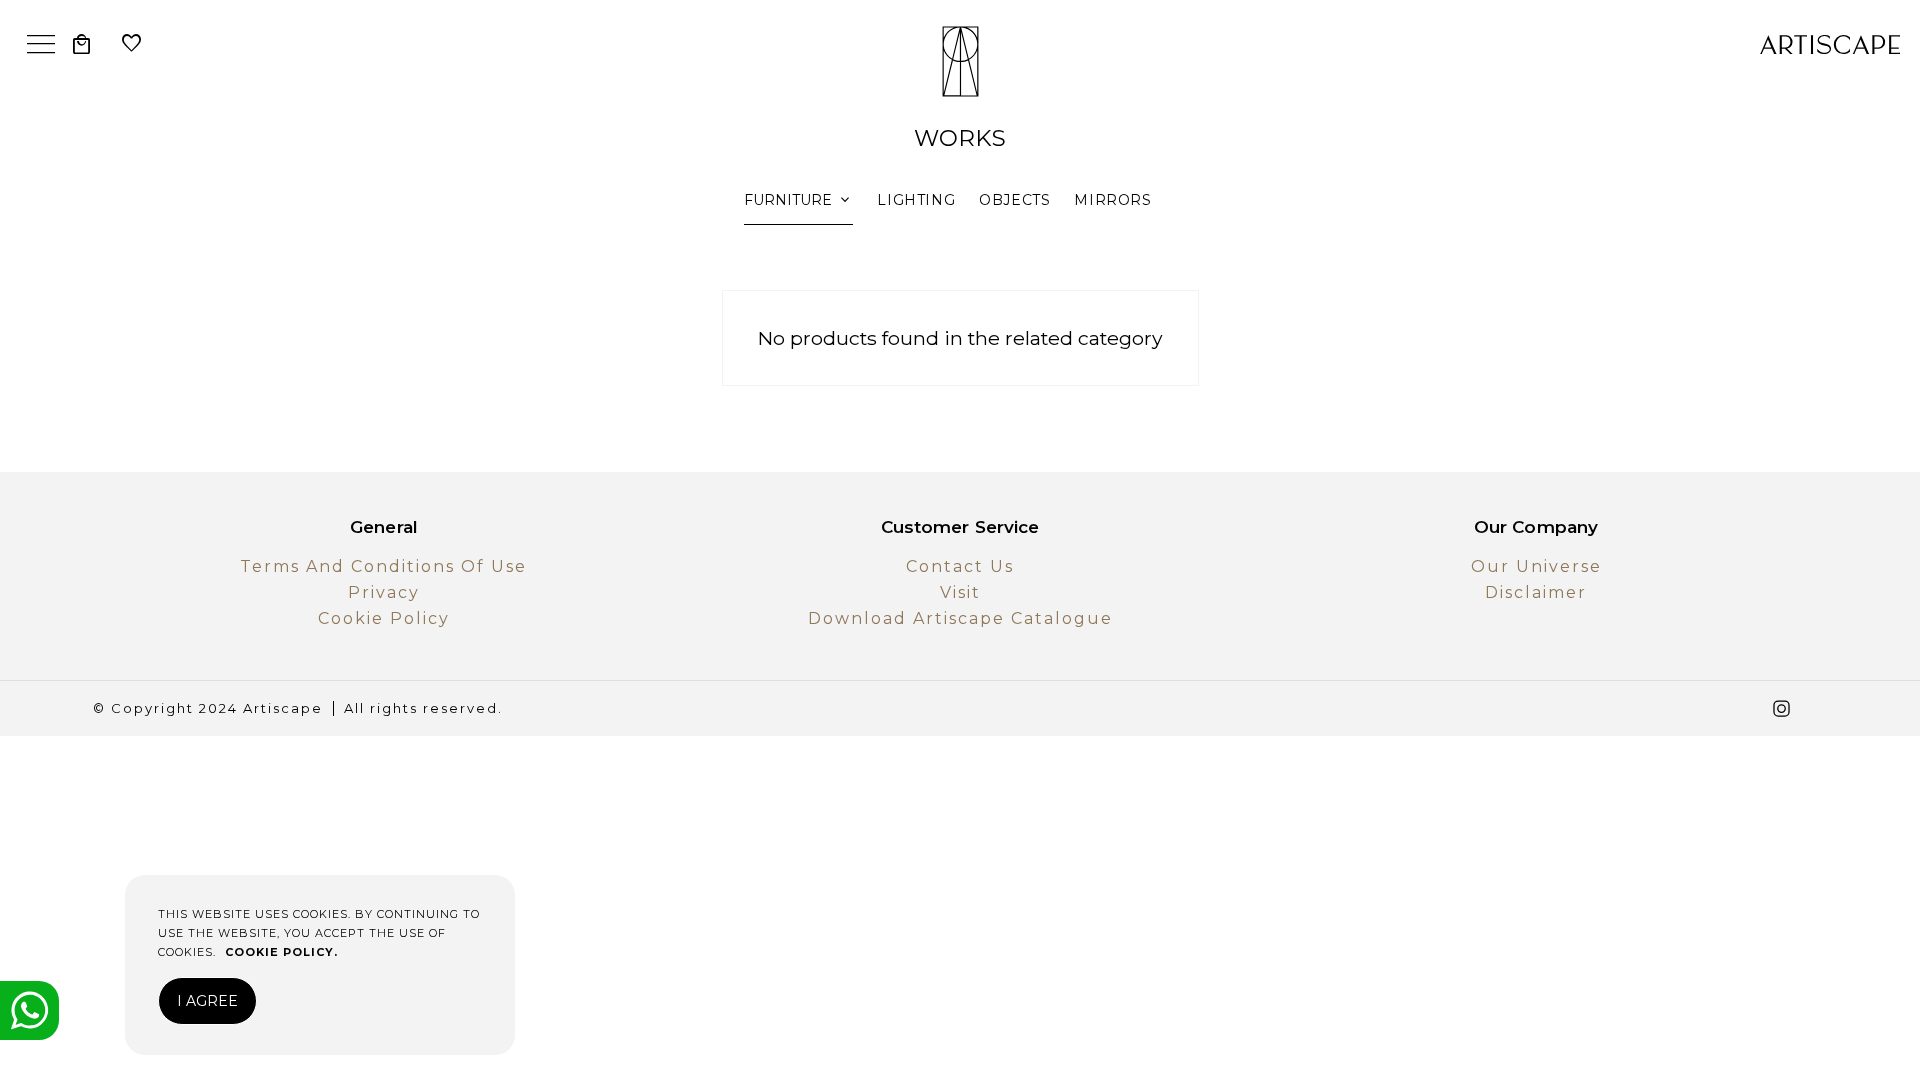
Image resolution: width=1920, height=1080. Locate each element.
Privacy (384, 592)
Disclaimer (1536, 592)
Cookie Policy (384, 618)
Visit (960, 592)
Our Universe (1536, 566)
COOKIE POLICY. (281, 952)
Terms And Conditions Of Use (383, 566)
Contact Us (960, 566)
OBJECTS (1014, 200)
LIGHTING (916, 200)
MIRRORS (1112, 200)
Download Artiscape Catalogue (960, 618)
